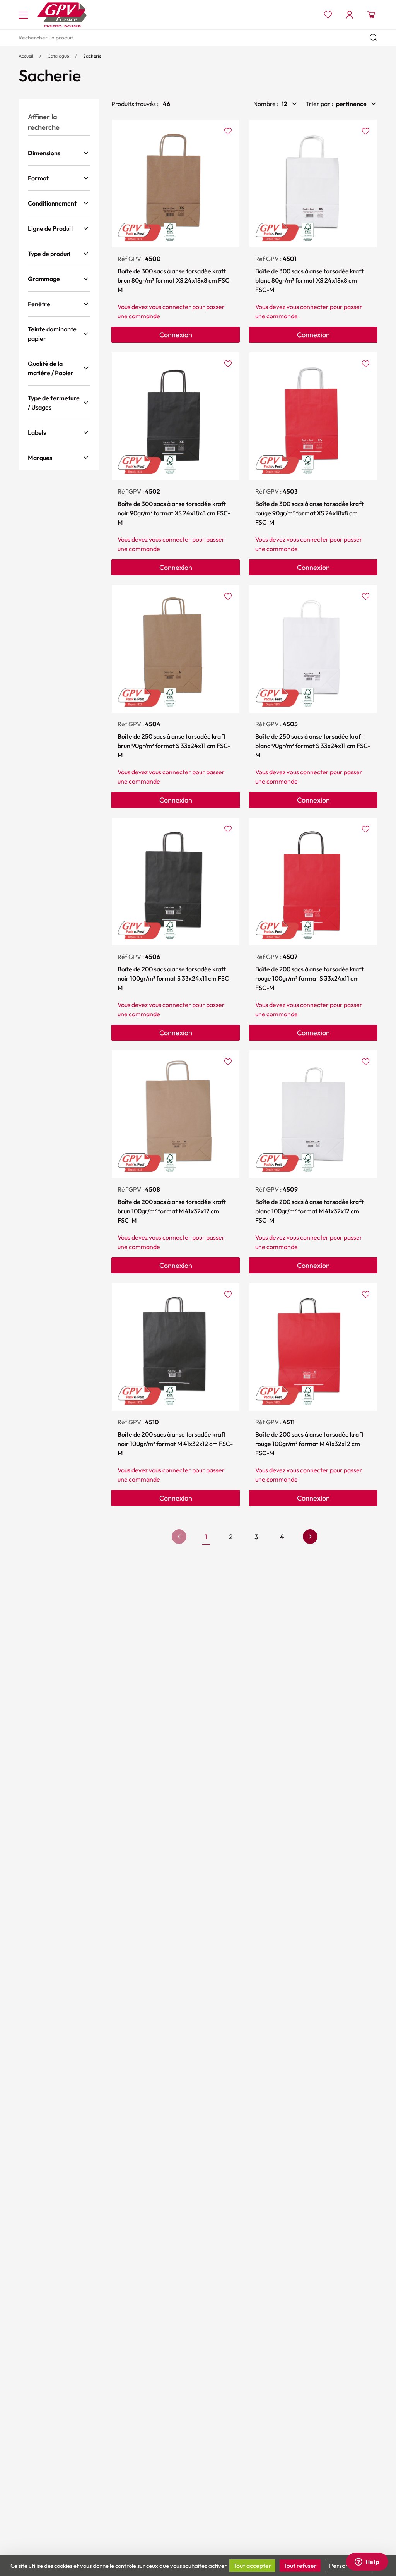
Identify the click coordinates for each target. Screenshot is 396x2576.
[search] (198, 38)
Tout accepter (252, 2566)
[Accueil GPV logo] (62, 15)
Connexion (176, 335)
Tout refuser (300, 2566)
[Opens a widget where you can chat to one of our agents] (367, 2562)
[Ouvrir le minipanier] (371, 15)
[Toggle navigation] (23, 15)
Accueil (26, 56)
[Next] (310, 1537)
